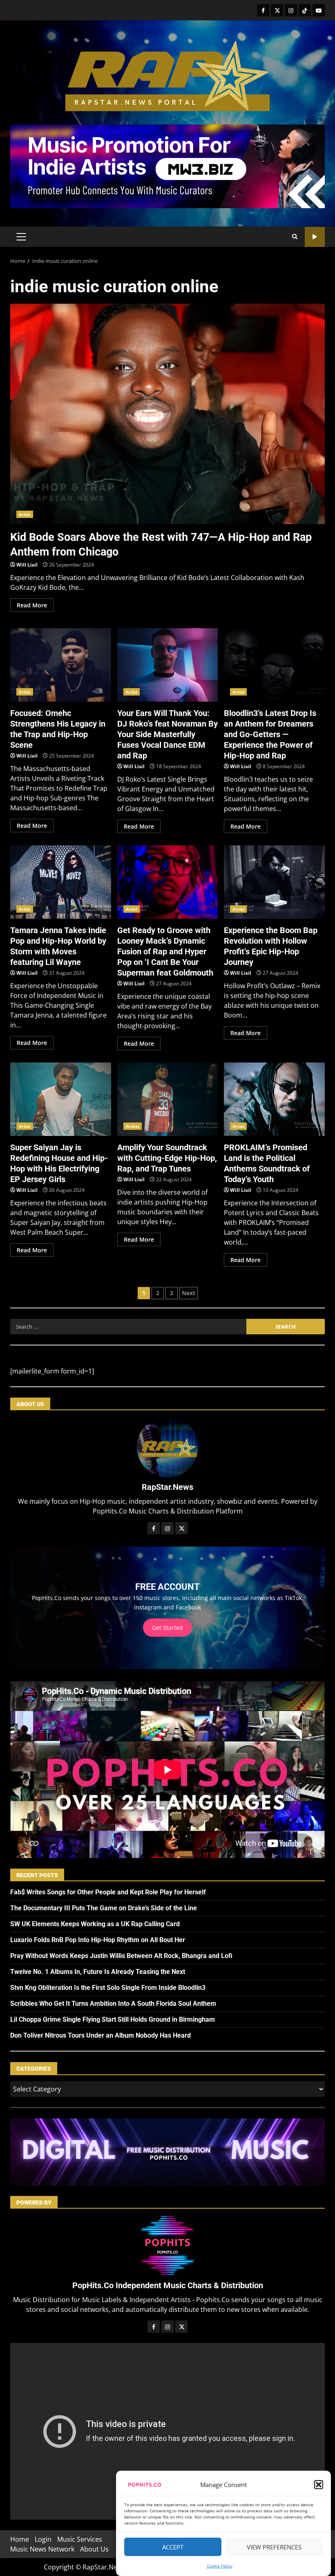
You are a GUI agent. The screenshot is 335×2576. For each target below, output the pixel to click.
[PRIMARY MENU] (21, 237)
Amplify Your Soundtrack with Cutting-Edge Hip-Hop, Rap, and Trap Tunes (168, 1099)
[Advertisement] (167, 166)
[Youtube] (319, 10)
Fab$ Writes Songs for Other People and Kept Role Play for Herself (108, 1892)
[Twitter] (277, 10)
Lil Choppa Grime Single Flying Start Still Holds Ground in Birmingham (113, 2019)
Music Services (80, 2539)
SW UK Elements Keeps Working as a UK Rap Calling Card (95, 1924)
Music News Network (42, 2549)
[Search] (295, 237)
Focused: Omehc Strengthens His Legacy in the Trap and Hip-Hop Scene (61, 665)
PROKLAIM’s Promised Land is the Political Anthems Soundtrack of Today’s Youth (274, 1099)
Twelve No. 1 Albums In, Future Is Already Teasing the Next (98, 1972)
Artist (25, 514)
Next (189, 1293)
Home (20, 2539)
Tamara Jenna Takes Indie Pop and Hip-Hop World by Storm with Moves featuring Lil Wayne (61, 882)
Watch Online (315, 237)
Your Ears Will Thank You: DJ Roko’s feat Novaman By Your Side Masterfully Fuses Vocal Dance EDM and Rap (168, 665)
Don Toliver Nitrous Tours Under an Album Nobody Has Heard (100, 2035)
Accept (173, 2547)
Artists (133, 1126)
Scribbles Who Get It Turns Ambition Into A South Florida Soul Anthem (113, 2004)
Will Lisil (27, 565)
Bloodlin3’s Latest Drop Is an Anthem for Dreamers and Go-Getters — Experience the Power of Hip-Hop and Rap (274, 665)
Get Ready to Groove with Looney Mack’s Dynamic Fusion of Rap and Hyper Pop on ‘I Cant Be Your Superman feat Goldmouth (168, 882)
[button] (319, 2485)
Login (43, 2539)
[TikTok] (305, 10)
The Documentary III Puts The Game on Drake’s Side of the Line (104, 1908)
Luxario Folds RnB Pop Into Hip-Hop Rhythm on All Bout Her (98, 1940)
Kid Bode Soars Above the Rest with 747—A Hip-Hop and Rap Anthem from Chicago (167, 414)
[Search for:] (128, 1327)
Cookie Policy (220, 2566)
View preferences (274, 2547)
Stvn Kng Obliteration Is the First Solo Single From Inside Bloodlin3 (108, 1988)
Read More (32, 605)
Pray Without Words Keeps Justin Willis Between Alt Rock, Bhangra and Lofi (121, 1956)
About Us (94, 2549)
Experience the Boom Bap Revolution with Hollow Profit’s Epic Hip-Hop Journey (274, 882)
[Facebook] (263, 10)
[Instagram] (291, 10)
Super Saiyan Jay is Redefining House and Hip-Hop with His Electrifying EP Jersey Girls (61, 1099)
